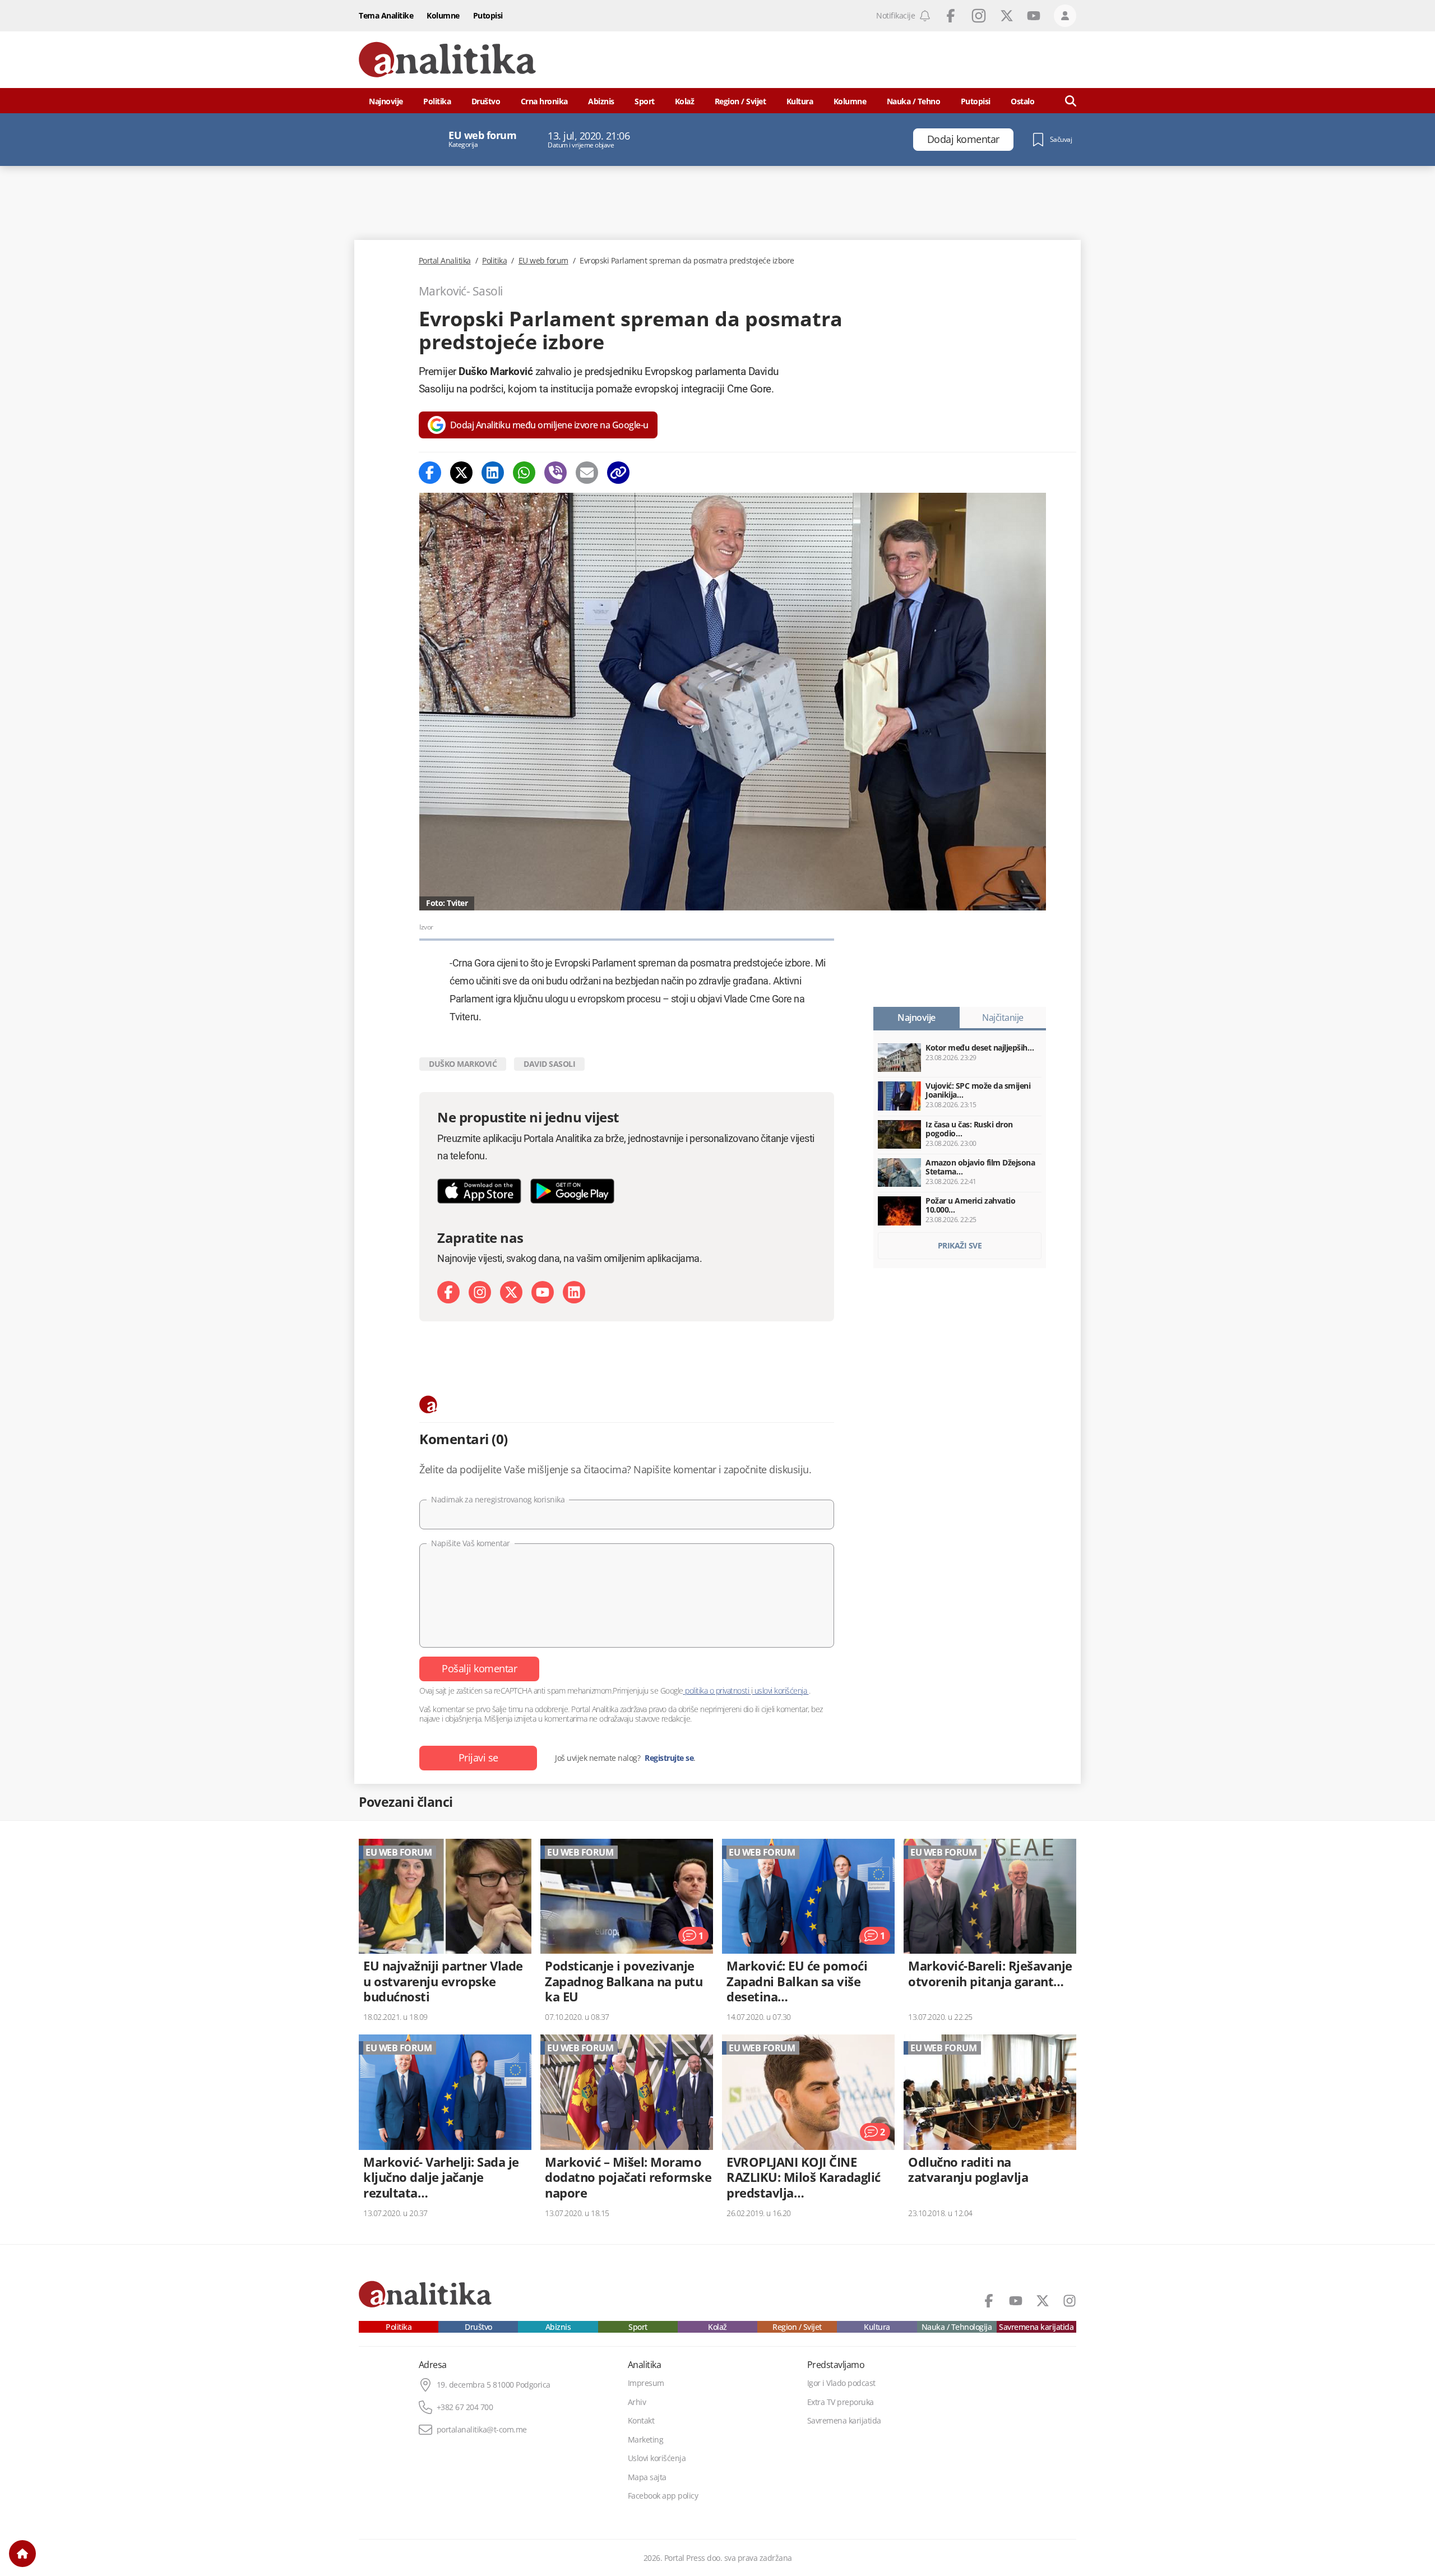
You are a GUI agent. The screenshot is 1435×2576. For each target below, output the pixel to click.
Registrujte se (669, 1758)
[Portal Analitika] (447, 60)
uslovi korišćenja (781, 1691)
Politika (437, 101)
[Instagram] (480, 1292)
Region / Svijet (740, 101)
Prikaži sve (960, 1245)
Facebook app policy (663, 2496)
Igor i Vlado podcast (841, 2383)
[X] (511, 1292)
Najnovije (386, 101)
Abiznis (601, 101)
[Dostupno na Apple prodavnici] (479, 1191)
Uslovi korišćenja (657, 2458)
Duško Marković (463, 1064)
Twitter (1007, 16)
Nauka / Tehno (914, 101)
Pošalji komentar (479, 1668)
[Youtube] (543, 1292)
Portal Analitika (445, 261)
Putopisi (488, 15)
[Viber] (556, 473)
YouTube (1034, 16)
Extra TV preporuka (841, 2402)
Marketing (646, 2440)
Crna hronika (544, 101)
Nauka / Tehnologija (957, 2327)
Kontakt (641, 2421)
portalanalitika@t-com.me (482, 2430)
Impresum (646, 2383)
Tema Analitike (386, 15)
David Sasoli (549, 1064)
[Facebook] (430, 473)
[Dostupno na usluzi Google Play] (572, 1191)
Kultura (800, 101)
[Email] (587, 473)
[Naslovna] (22, 2554)
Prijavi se (478, 1758)
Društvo (486, 101)
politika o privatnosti (717, 1691)
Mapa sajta (647, 2477)
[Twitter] (461, 473)
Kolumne (443, 15)
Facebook (951, 16)
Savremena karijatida (1036, 2327)
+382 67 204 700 (465, 2407)
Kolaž (685, 101)
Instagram (979, 16)
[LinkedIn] (574, 1292)
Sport (645, 101)
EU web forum (543, 261)
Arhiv (637, 2402)
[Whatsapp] (524, 473)
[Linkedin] (493, 473)
